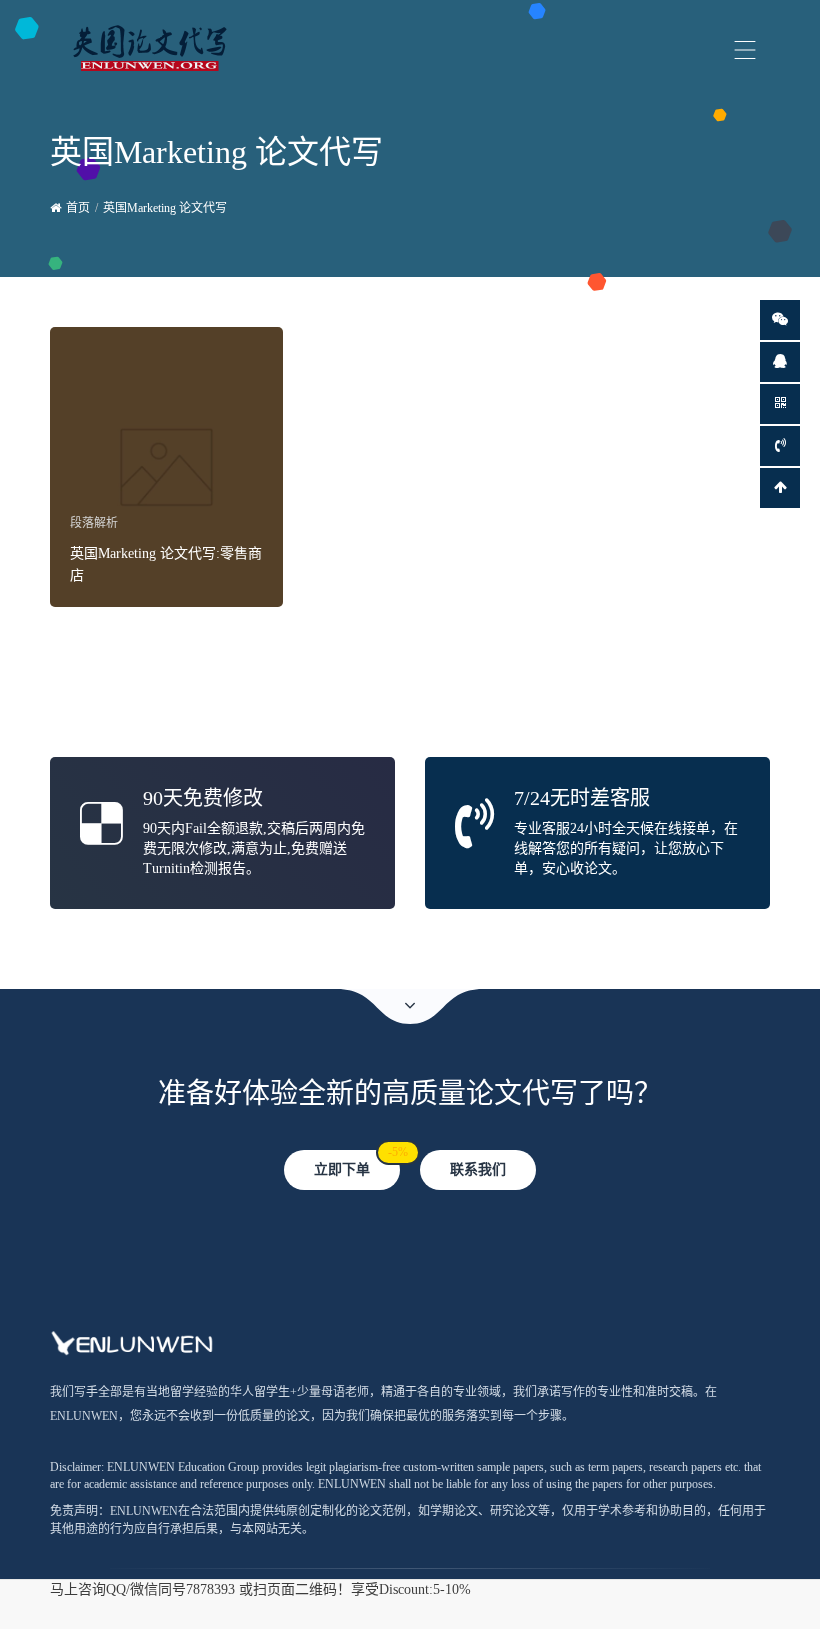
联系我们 (478, 1169)
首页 (78, 208)
